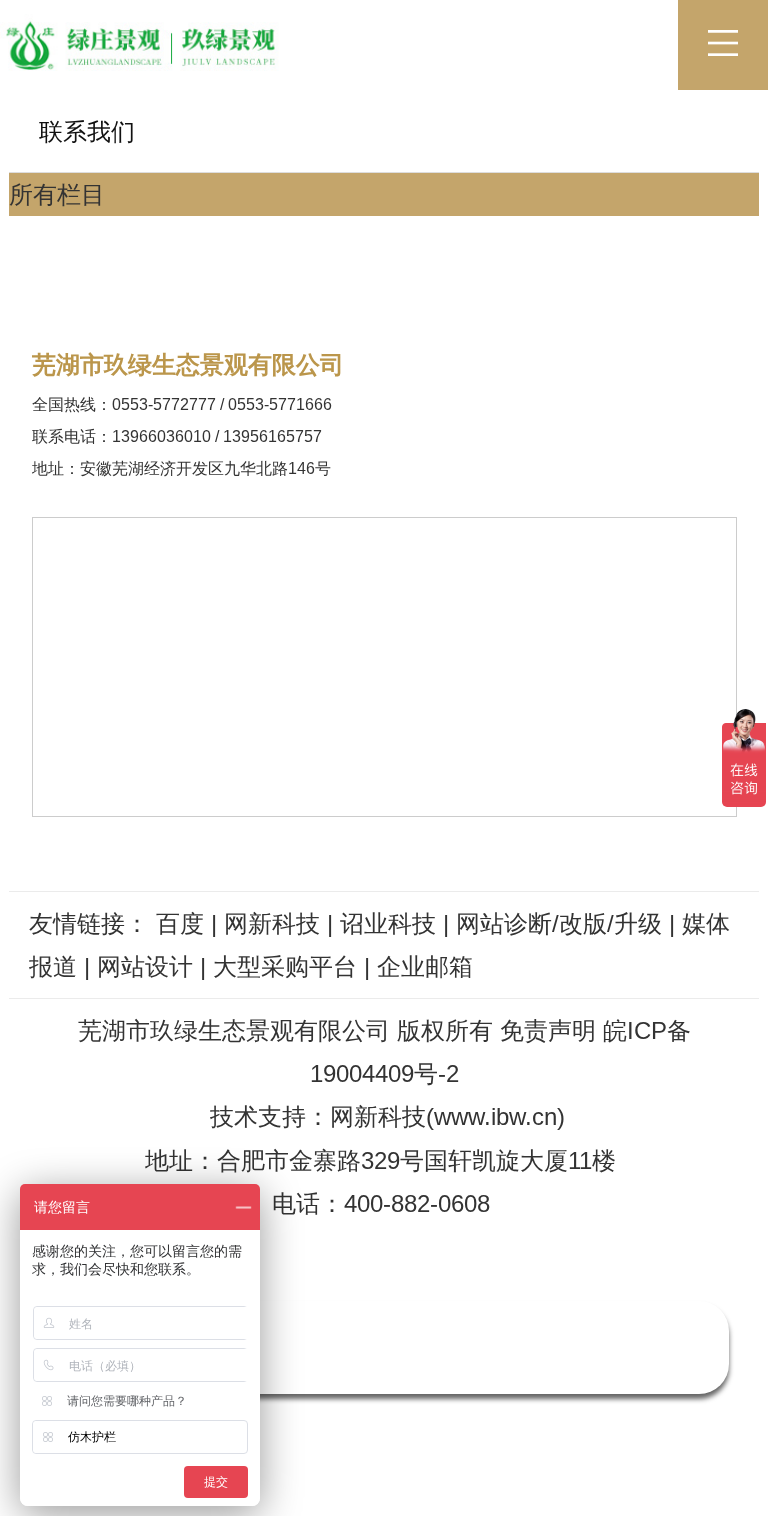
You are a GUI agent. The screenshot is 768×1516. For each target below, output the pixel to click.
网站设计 (145, 966)
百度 (180, 923)
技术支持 (258, 1116)
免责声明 (548, 1030)
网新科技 (272, 923)
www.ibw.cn (495, 1116)
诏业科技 (388, 923)
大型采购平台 (285, 966)
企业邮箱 (425, 966)
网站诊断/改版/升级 (559, 923)
